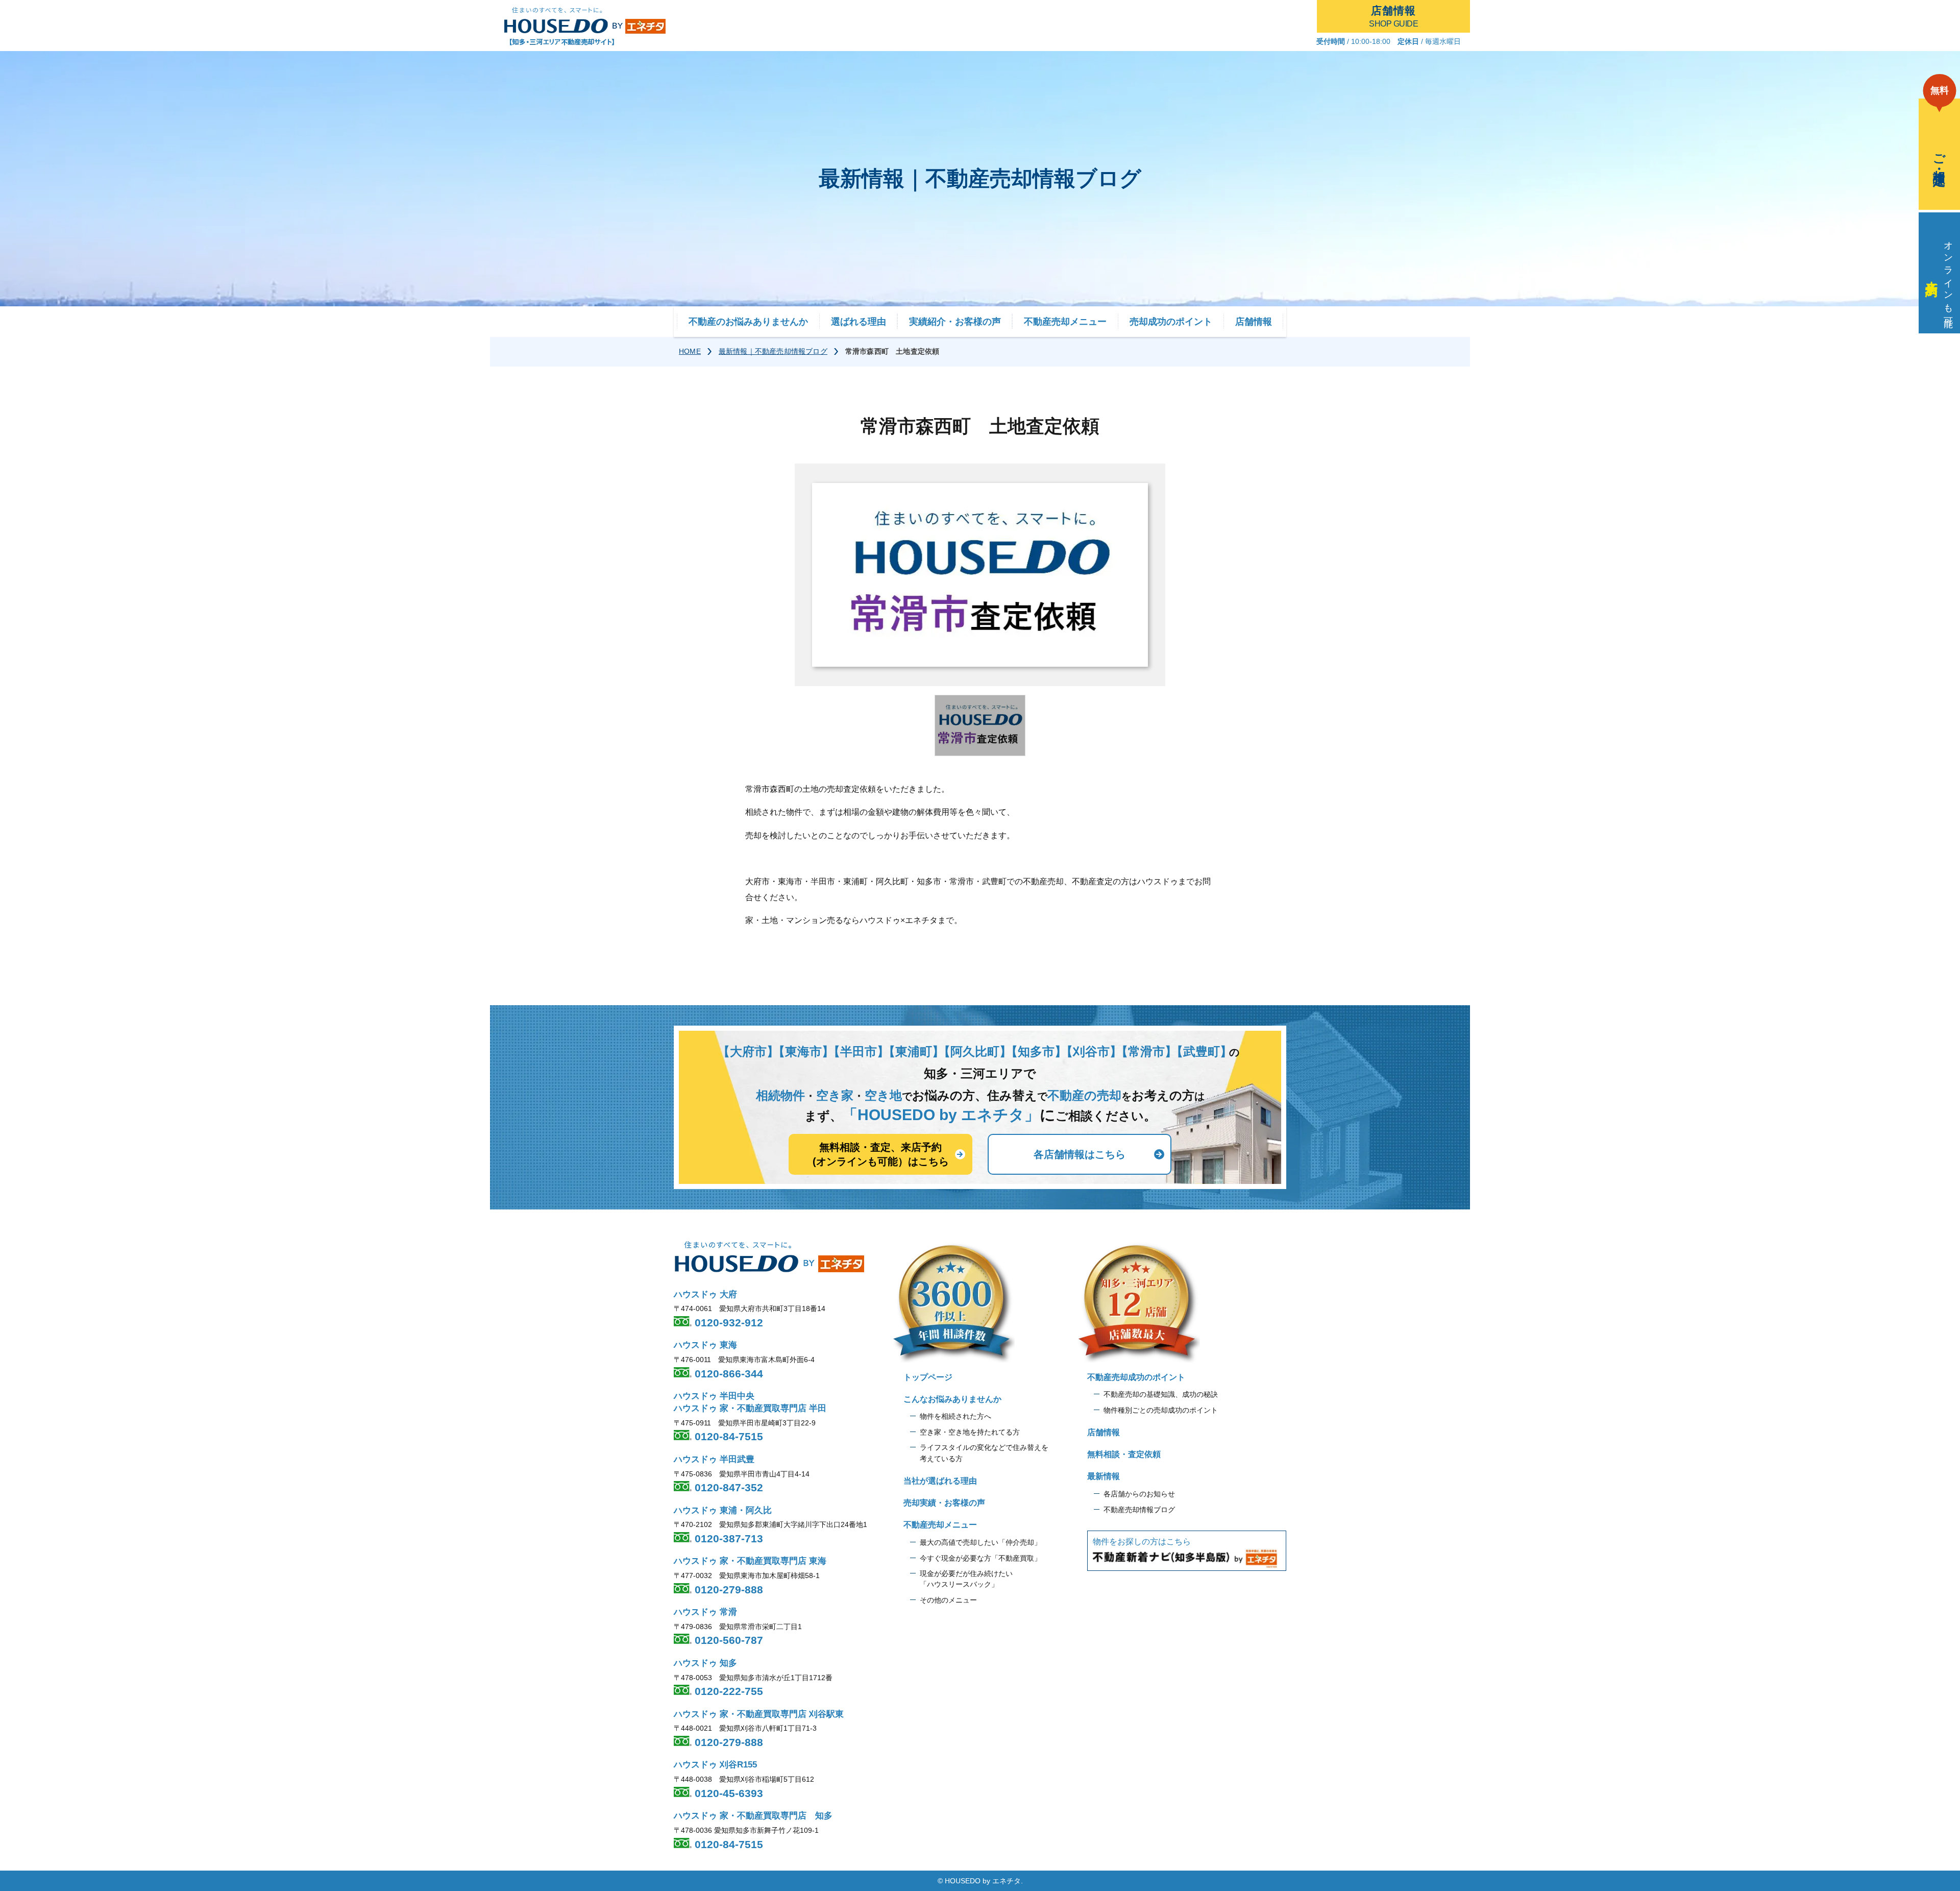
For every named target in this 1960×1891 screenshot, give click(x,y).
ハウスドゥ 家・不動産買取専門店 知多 (753, 1816)
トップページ (928, 1377)
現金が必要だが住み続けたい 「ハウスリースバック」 (966, 1579)
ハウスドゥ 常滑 (705, 1612)
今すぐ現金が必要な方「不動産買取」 (981, 1558)
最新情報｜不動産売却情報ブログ (773, 351)
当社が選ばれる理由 (940, 1481)
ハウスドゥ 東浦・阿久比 (723, 1510)
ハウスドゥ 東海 (705, 1345)
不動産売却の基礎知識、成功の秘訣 (1161, 1394)
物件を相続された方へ (955, 1416)
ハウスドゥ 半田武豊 (714, 1459)
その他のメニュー (948, 1600)
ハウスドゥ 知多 (705, 1663)
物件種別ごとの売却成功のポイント (1161, 1410)
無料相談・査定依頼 (1124, 1454)
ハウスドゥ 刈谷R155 (715, 1765)
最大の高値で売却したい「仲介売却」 (981, 1542)
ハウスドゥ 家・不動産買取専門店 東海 (750, 1561)
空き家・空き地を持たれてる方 (970, 1432)
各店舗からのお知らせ (1139, 1494)
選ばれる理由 (859, 322)
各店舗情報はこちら (1080, 1154)
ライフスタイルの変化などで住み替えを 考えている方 (984, 1453)
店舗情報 (1254, 322)
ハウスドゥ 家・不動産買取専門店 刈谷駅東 (759, 1714)
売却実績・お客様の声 (944, 1503)
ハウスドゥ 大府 (705, 1294)
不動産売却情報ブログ (1139, 1510)
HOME (690, 351)
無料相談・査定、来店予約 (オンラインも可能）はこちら (881, 1154)
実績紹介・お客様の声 (955, 322)
